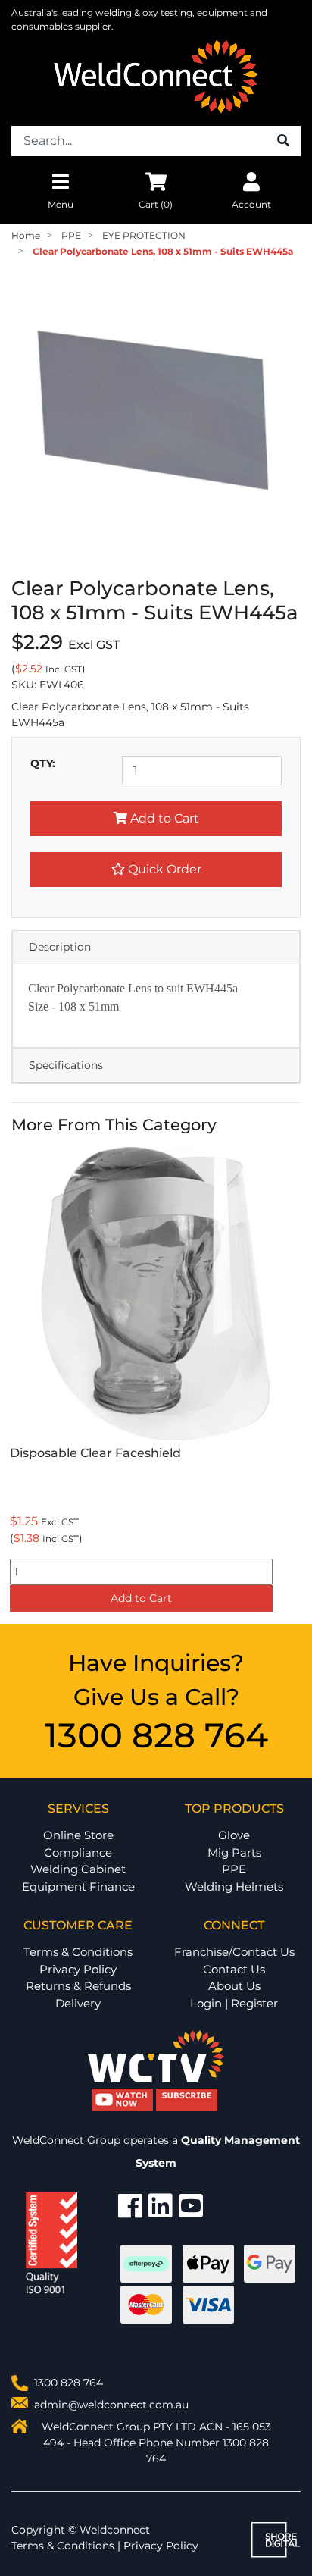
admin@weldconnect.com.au (111, 2405)
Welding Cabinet (78, 1869)
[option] (156, 1382)
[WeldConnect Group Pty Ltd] (156, 76)
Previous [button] (20, 1382)
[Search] (283, 141)
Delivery (78, 2003)
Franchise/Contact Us (234, 1952)
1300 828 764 (156, 1735)
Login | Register (234, 2003)
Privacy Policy (78, 1969)
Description (60, 947)
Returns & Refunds (78, 1986)
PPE (234, 1869)
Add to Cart (163, 818)
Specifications (66, 1065)
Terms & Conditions (78, 1952)
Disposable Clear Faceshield (95, 1453)
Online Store (78, 1835)
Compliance (78, 1852)
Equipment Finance (78, 1887)
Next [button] (292, 1382)
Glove (234, 1835)
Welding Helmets (234, 1887)
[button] (156, 870)
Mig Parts (234, 1852)
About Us (234, 1986)
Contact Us (234, 1969)
